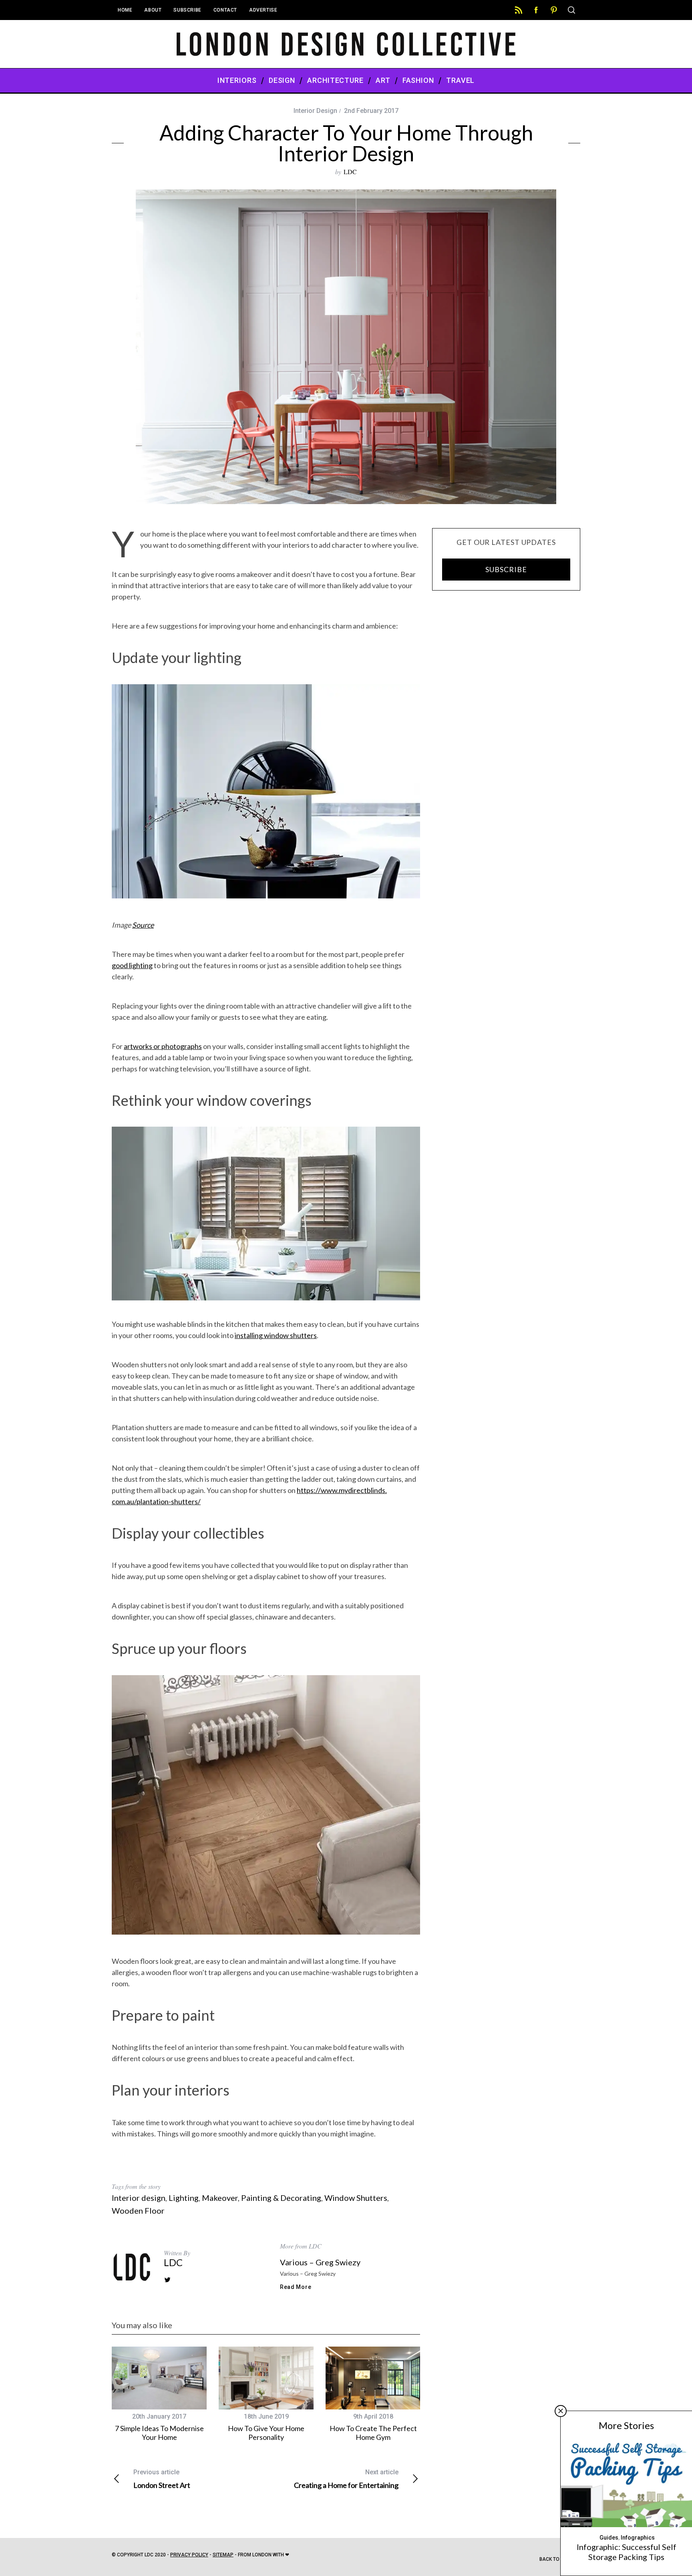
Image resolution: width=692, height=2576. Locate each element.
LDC (350, 172)
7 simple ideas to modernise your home (159, 2433)
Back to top (555, 2559)
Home (125, 10)
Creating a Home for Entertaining (346, 2479)
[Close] (561, 2411)
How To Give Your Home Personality (266, 2433)
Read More (296, 2287)
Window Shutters (356, 2198)
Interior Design (315, 111)
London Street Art (162, 2479)
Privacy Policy (189, 2555)
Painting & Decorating (281, 2198)
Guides (609, 2538)
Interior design (139, 2198)
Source (143, 925)
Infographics (638, 2538)
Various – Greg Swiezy (320, 2262)
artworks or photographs (163, 1046)
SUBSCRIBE (506, 569)
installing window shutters (276, 1335)
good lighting (132, 965)
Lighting (184, 2198)
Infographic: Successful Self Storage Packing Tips (627, 2552)
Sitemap (223, 2555)
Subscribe (187, 10)
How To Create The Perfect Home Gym (373, 2433)
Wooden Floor (138, 2210)
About (153, 10)
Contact (225, 10)
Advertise (263, 10)
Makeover (220, 2198)
